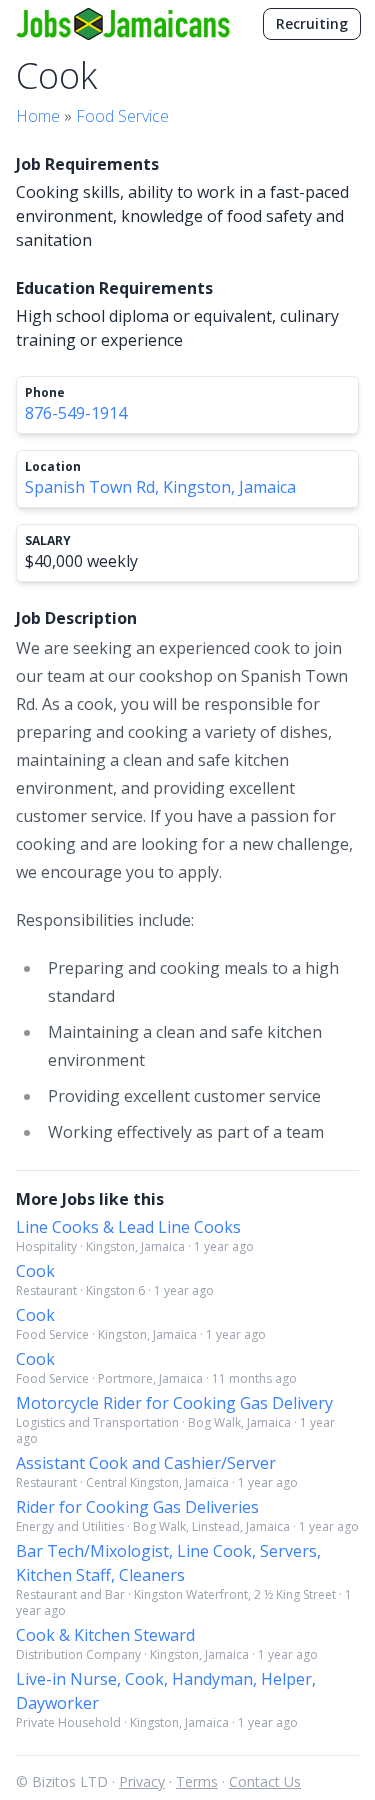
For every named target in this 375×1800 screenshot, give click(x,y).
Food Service (122, 116)
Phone (45, 393)
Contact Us (265, 1781)
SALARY (48, 541)
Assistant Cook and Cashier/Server (146, 1463)
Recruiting (312, 23)
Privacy (142, 1781)
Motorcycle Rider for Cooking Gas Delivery (174, 1403)
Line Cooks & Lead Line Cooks (128, 1227)
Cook (35, 1271)
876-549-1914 (76, 413)
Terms (197, 1781)
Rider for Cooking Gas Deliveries (137, 1507)
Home (38, 116)
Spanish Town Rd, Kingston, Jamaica (160, 487)
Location (53, 467)
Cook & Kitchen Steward (105, 1635)
